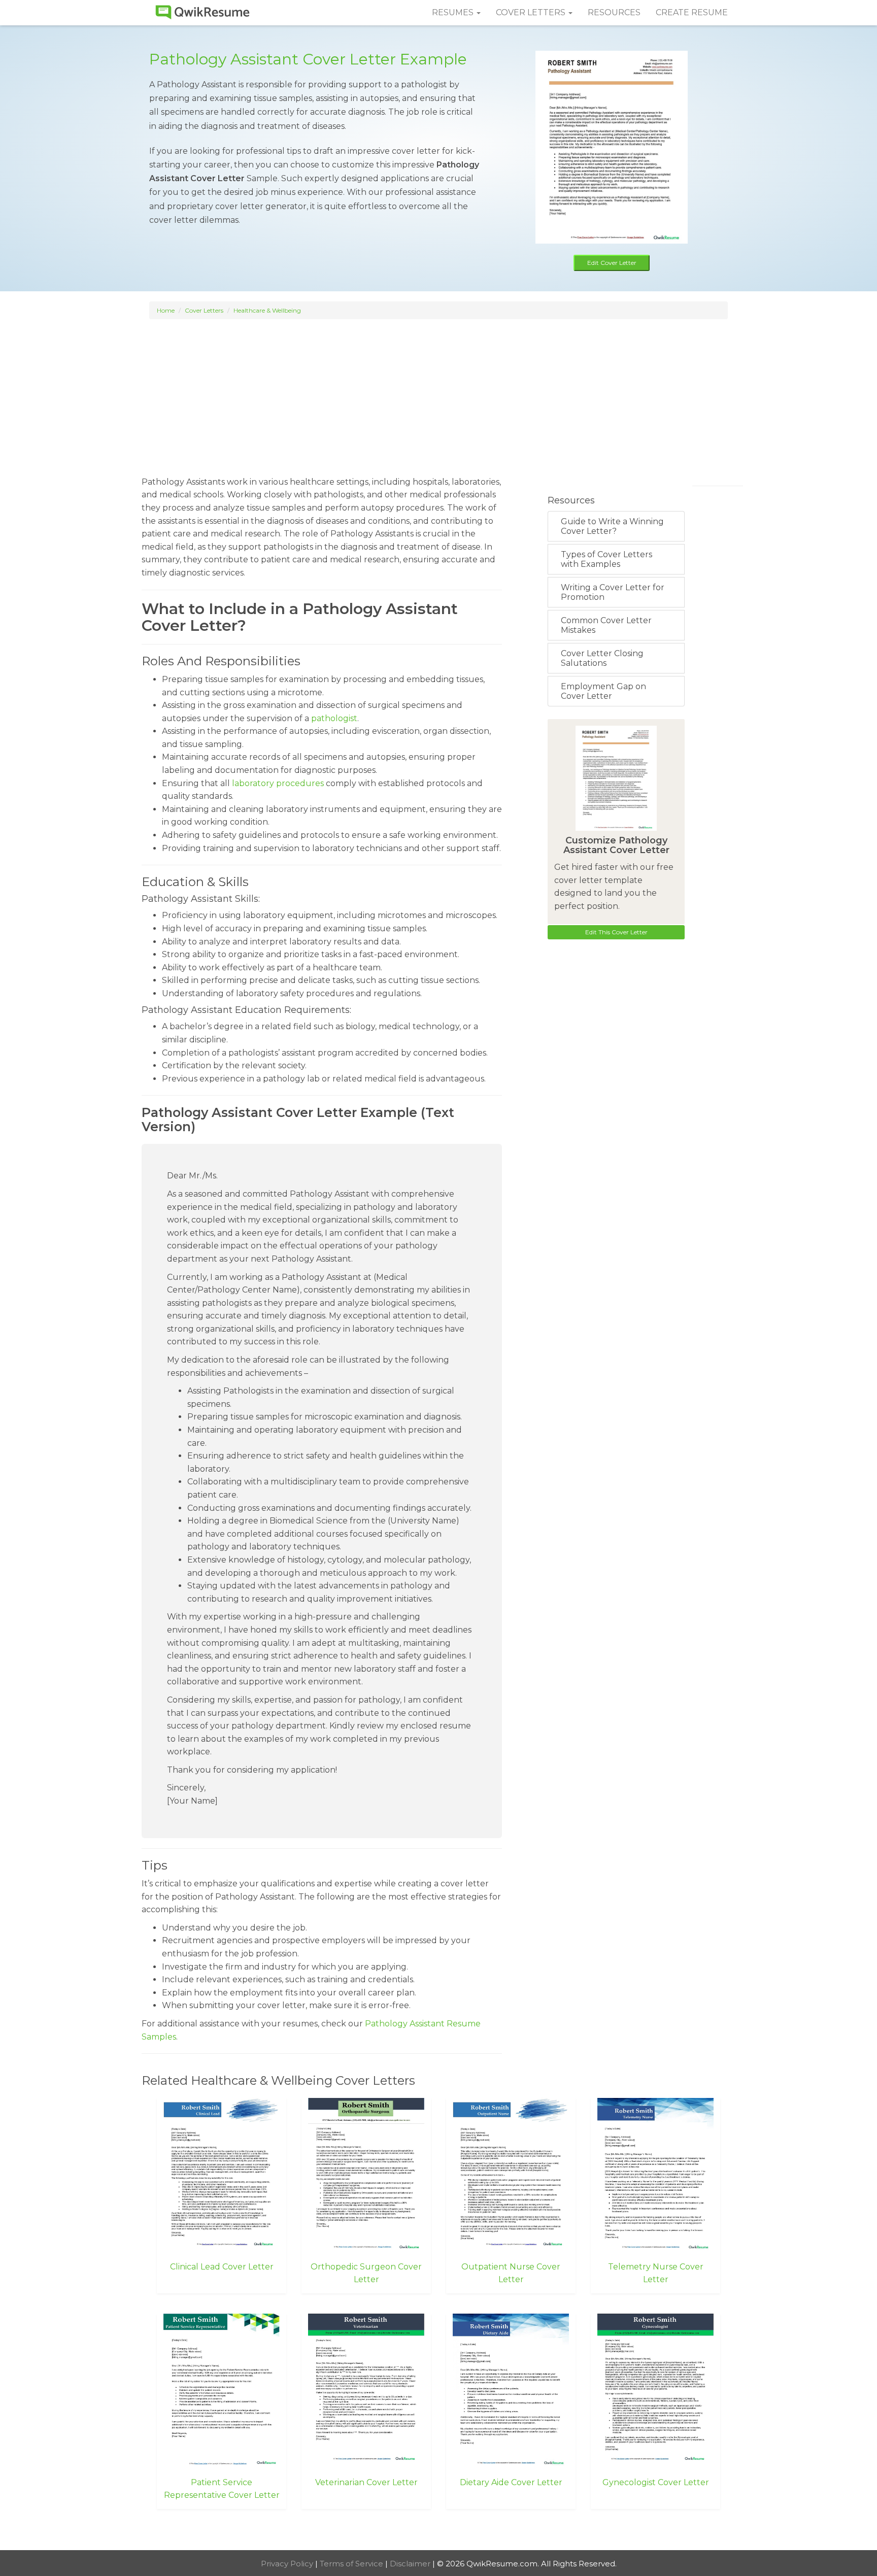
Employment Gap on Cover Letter (603, 691)
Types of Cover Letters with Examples (606, 559)
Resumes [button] (454, 12)
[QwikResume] (203, 13)
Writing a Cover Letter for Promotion (613, 592)
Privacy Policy (288, 2564)
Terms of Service (352, 2564)
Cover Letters (204, 310)
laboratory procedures (278, 783)
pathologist (334, 718)
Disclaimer (411, 2564)
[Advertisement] (438, 393)
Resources (614, 12)
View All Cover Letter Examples (439, 2531)
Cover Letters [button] (532, 12)
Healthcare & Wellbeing (267, 310)
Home (166, 310)
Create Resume (692, 12)
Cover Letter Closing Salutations (602, 658)
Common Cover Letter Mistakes (606, 625)
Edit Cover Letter (612, 263)
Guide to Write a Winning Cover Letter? (612, 526)
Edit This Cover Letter (616, 932)
